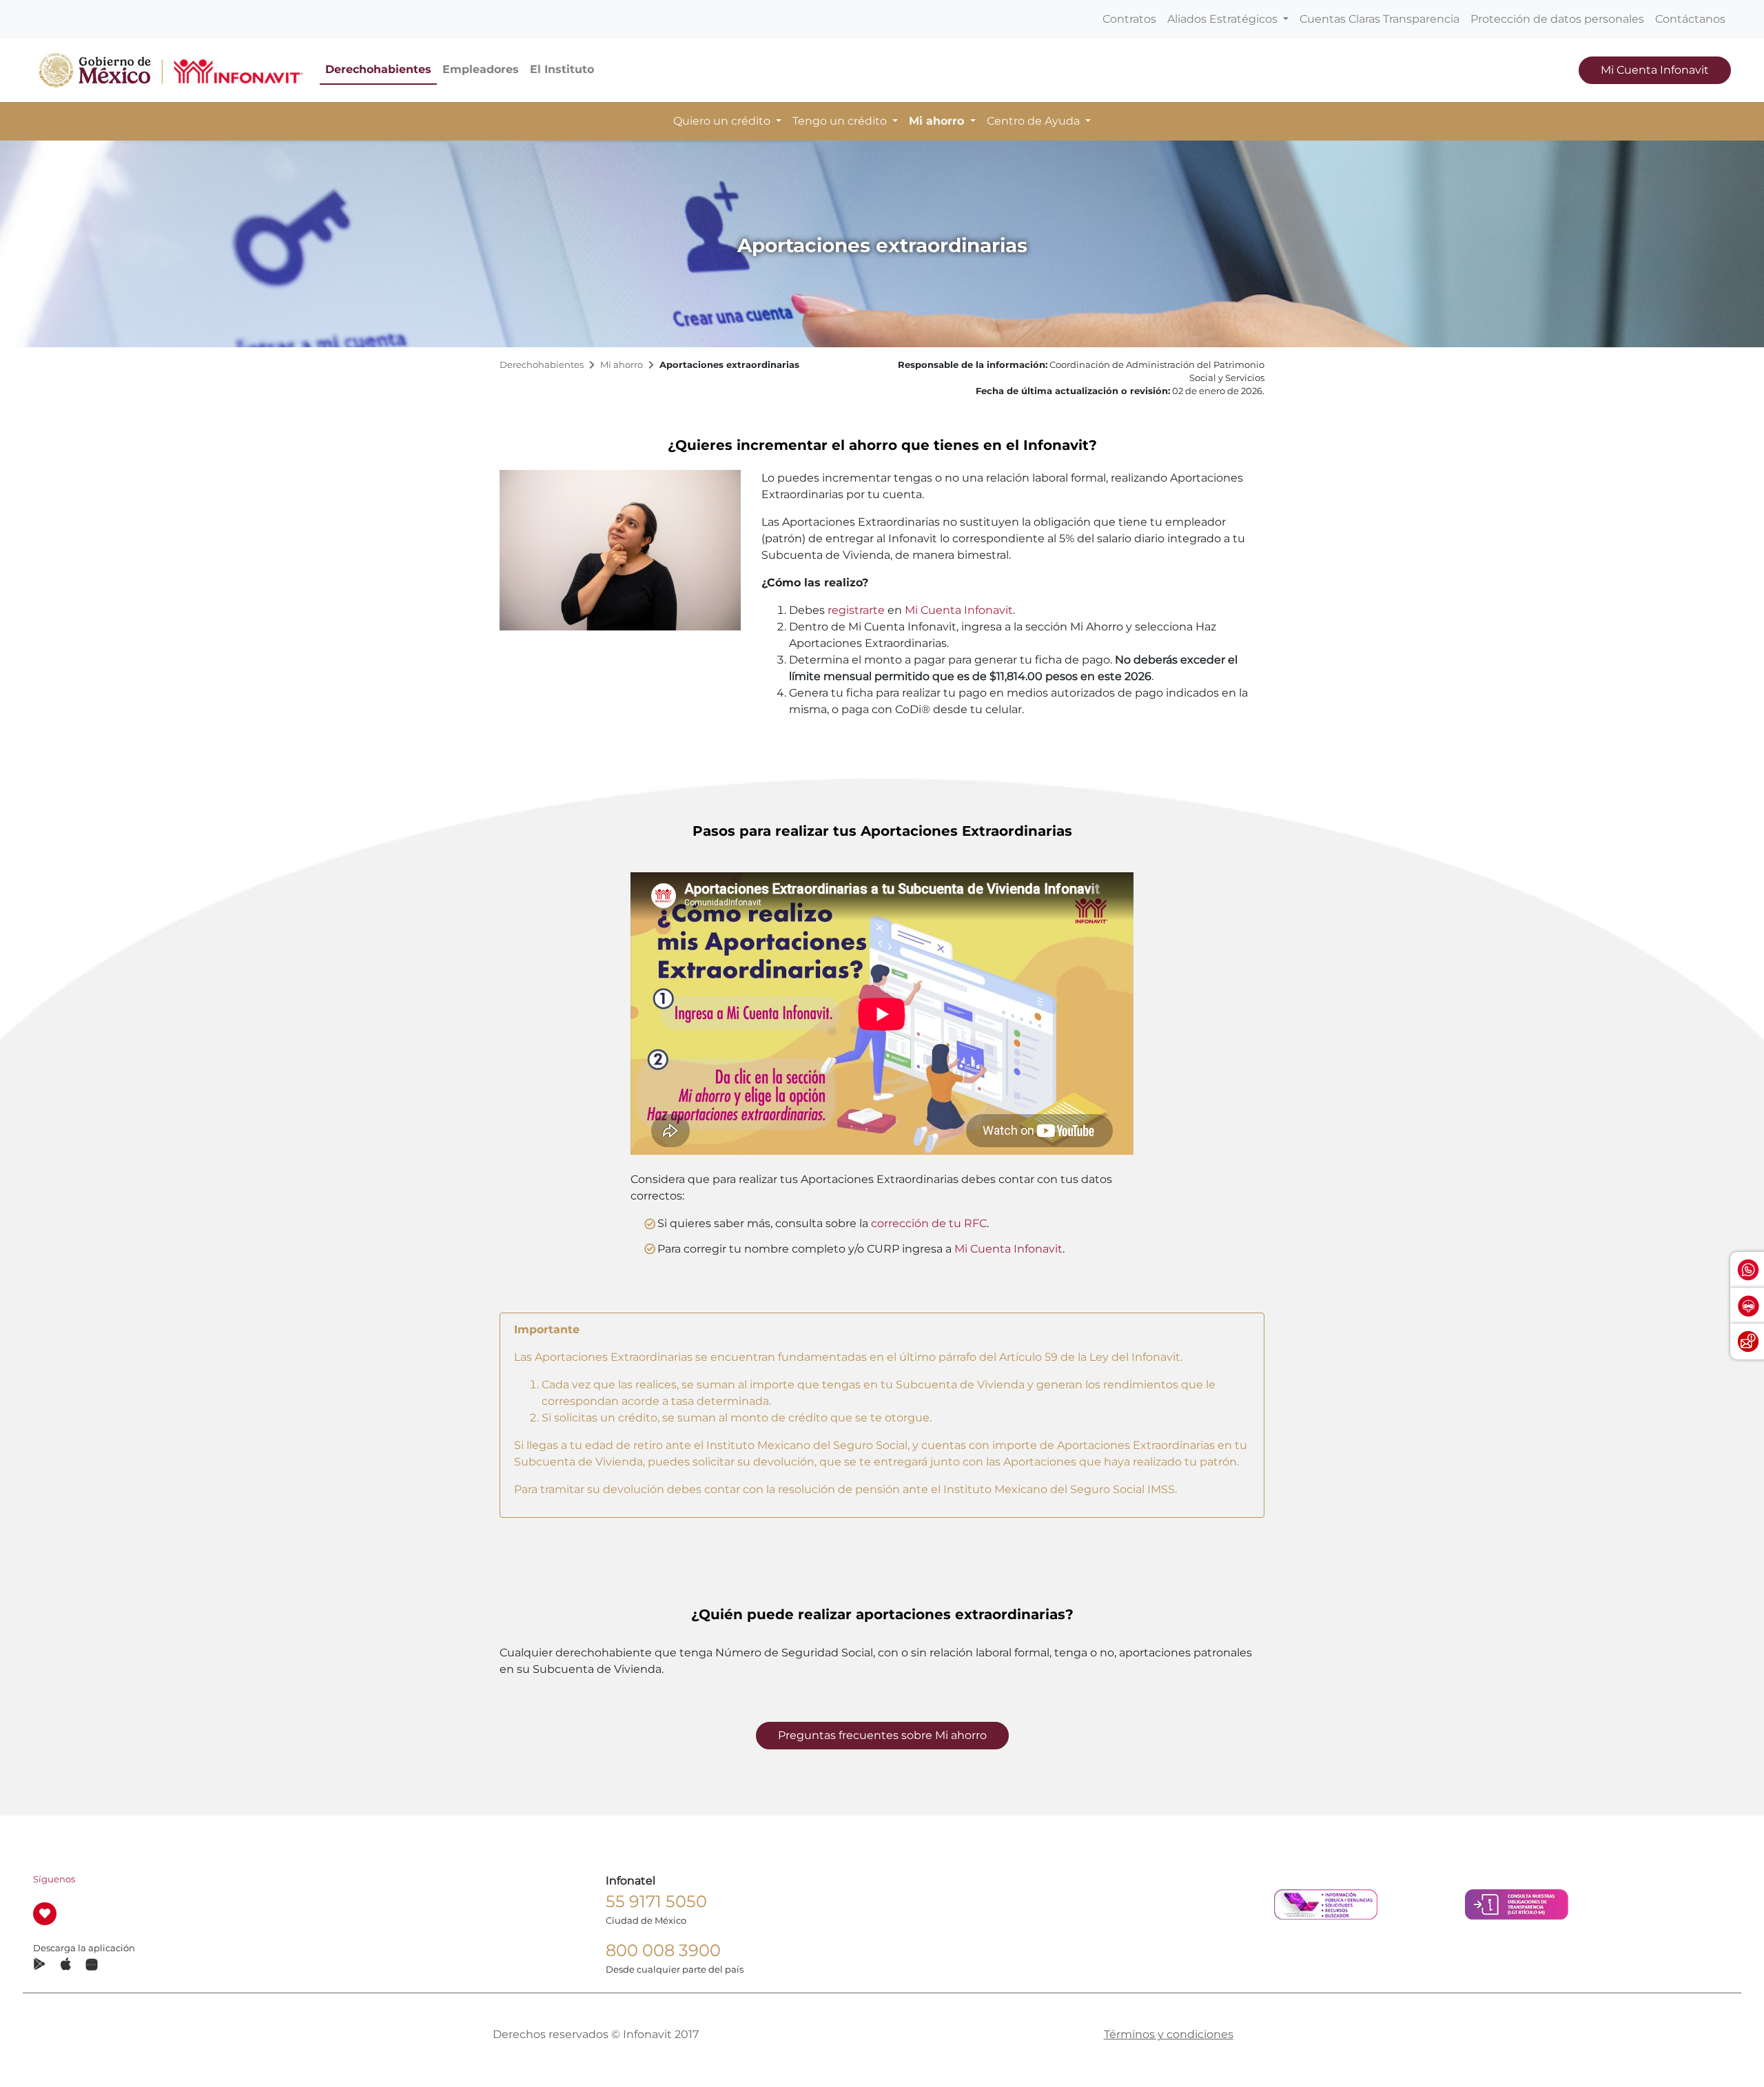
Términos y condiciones (1169, 2034)
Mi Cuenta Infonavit (1655, 70)
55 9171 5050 (656, 1901)
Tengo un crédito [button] (841, 121)
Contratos (1129, 19)
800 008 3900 (663, 1950)
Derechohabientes (378, 69)
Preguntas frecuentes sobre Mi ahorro (882, 1735)
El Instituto (562, 69)
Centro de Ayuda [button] (1035, 121)
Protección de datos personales (1557, 19)
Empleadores (481, 69)
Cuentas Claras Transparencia (1380, 19)
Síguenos (54, 1879)
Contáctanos (1690, 19)
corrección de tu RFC (929, 1223)
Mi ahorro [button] (938, 121)
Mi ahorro (622, 365)
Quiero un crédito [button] (723, 121)
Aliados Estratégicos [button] (1224, 19)
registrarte (856, 610)
